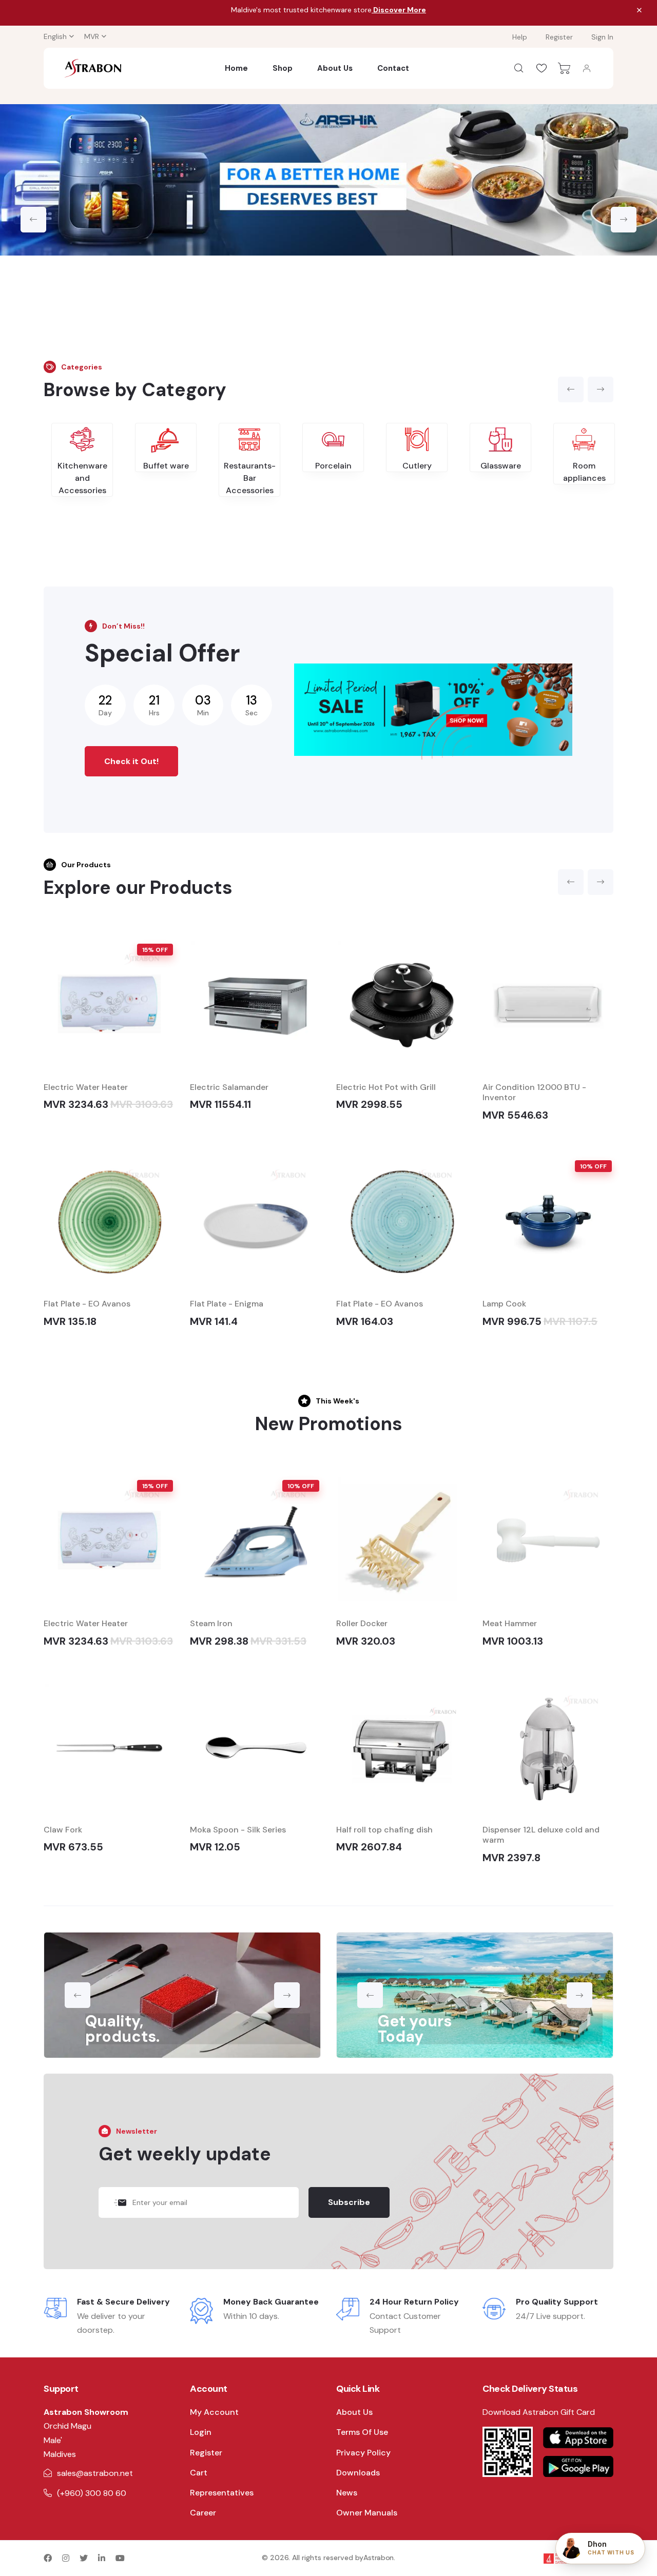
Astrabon (379, 2558)
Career (203, 2513)
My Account (214, 2412)
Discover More (399, 10)
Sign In (602, 37)
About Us (335, 68)
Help (520, 37)
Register (559, 37)
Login (201, 2432)
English (55, 36)
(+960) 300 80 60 (92, 2493)
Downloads (358, 2473)
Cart (199, 2473)
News (347, 2493)
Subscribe (349, 2202)
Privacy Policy (363, 2453)
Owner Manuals (367, 2513)
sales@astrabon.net (95, 2473)
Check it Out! (131, 761)
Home (236, 68)
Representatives (222, 2493)
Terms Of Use (362, 2432)
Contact (393, 68)
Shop (283, 68)
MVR (92, 36)
